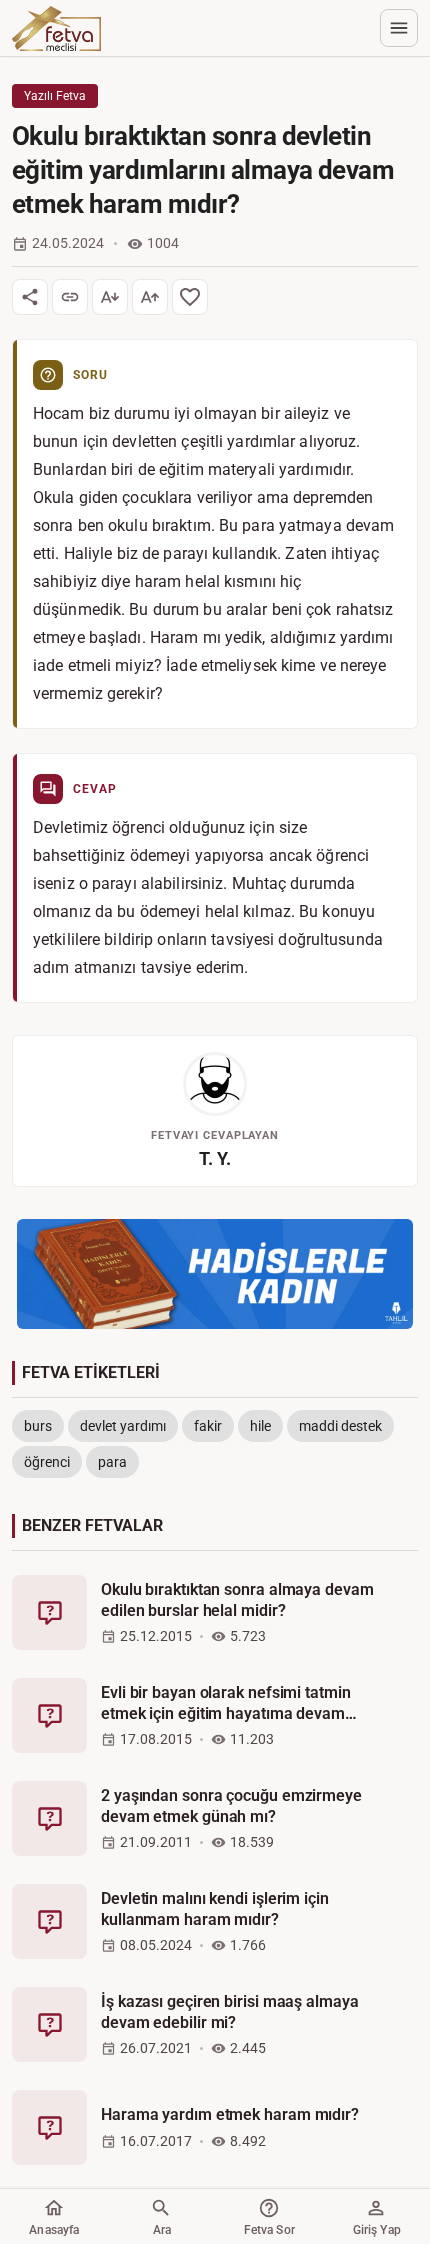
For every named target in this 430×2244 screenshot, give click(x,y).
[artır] (150, 297)
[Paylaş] (30, 297)
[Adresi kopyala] (70, 297)
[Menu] (399, 28)
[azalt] (110, 297)
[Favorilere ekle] (190, 297)
